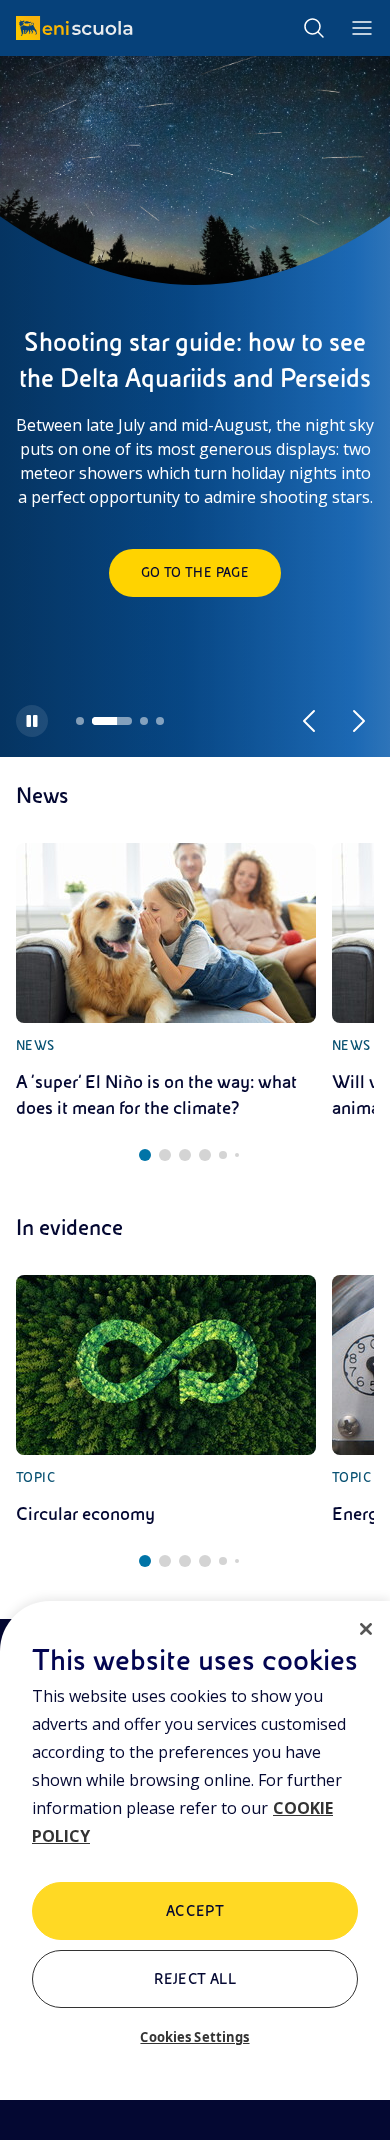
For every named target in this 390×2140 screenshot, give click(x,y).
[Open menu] (362, 28)
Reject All (195, 1979)
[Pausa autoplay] (32, 721)
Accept (195, 1911)
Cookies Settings (194, 2037)
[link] (166, 982)
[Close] (366, 1629)
